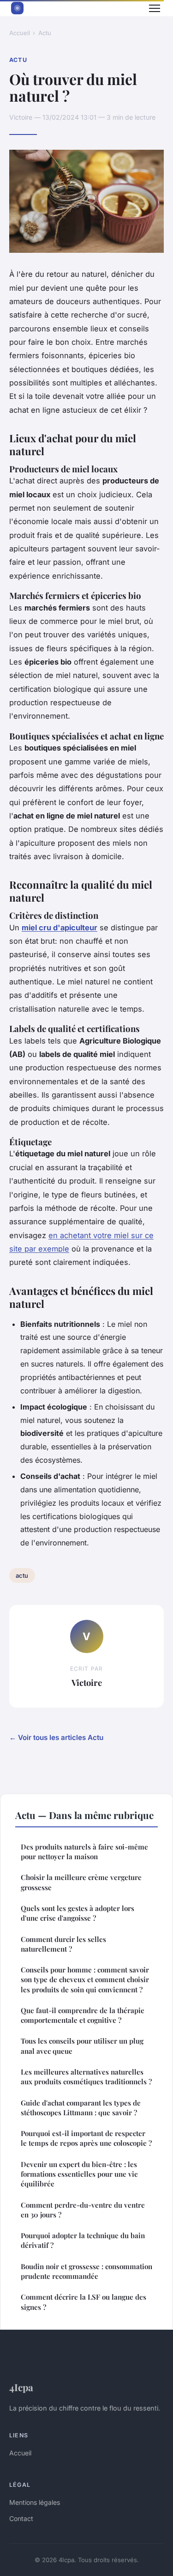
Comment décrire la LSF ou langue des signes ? (84, 2302)
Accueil (20, 33)
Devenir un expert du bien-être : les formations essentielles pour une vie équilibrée (79, 2174)
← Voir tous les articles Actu (56, 1737)
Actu (45, 33)
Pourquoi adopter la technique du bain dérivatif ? (83, 2240)
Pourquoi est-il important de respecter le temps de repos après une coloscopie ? (86, 2138)
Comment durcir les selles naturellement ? (63, 1944)
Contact (21, 2518)
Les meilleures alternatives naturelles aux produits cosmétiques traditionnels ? (86, 2077)
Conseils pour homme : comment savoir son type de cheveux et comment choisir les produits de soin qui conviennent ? (85, 1980)
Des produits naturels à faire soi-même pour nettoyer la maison (84, 1852)
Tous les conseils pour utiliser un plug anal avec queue (82, 2046)
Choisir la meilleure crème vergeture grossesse (81, 1882)
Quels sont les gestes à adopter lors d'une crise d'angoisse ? (78, 1913)
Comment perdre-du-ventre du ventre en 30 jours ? (83, 2210)
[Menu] (155, 8)
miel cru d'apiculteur (60, 928)
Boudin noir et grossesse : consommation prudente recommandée (86, 2271)
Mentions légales (35, 2502)
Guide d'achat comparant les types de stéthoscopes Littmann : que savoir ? (81, 2108)
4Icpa (21, 2387)
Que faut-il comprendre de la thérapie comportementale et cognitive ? (83, 2015)
